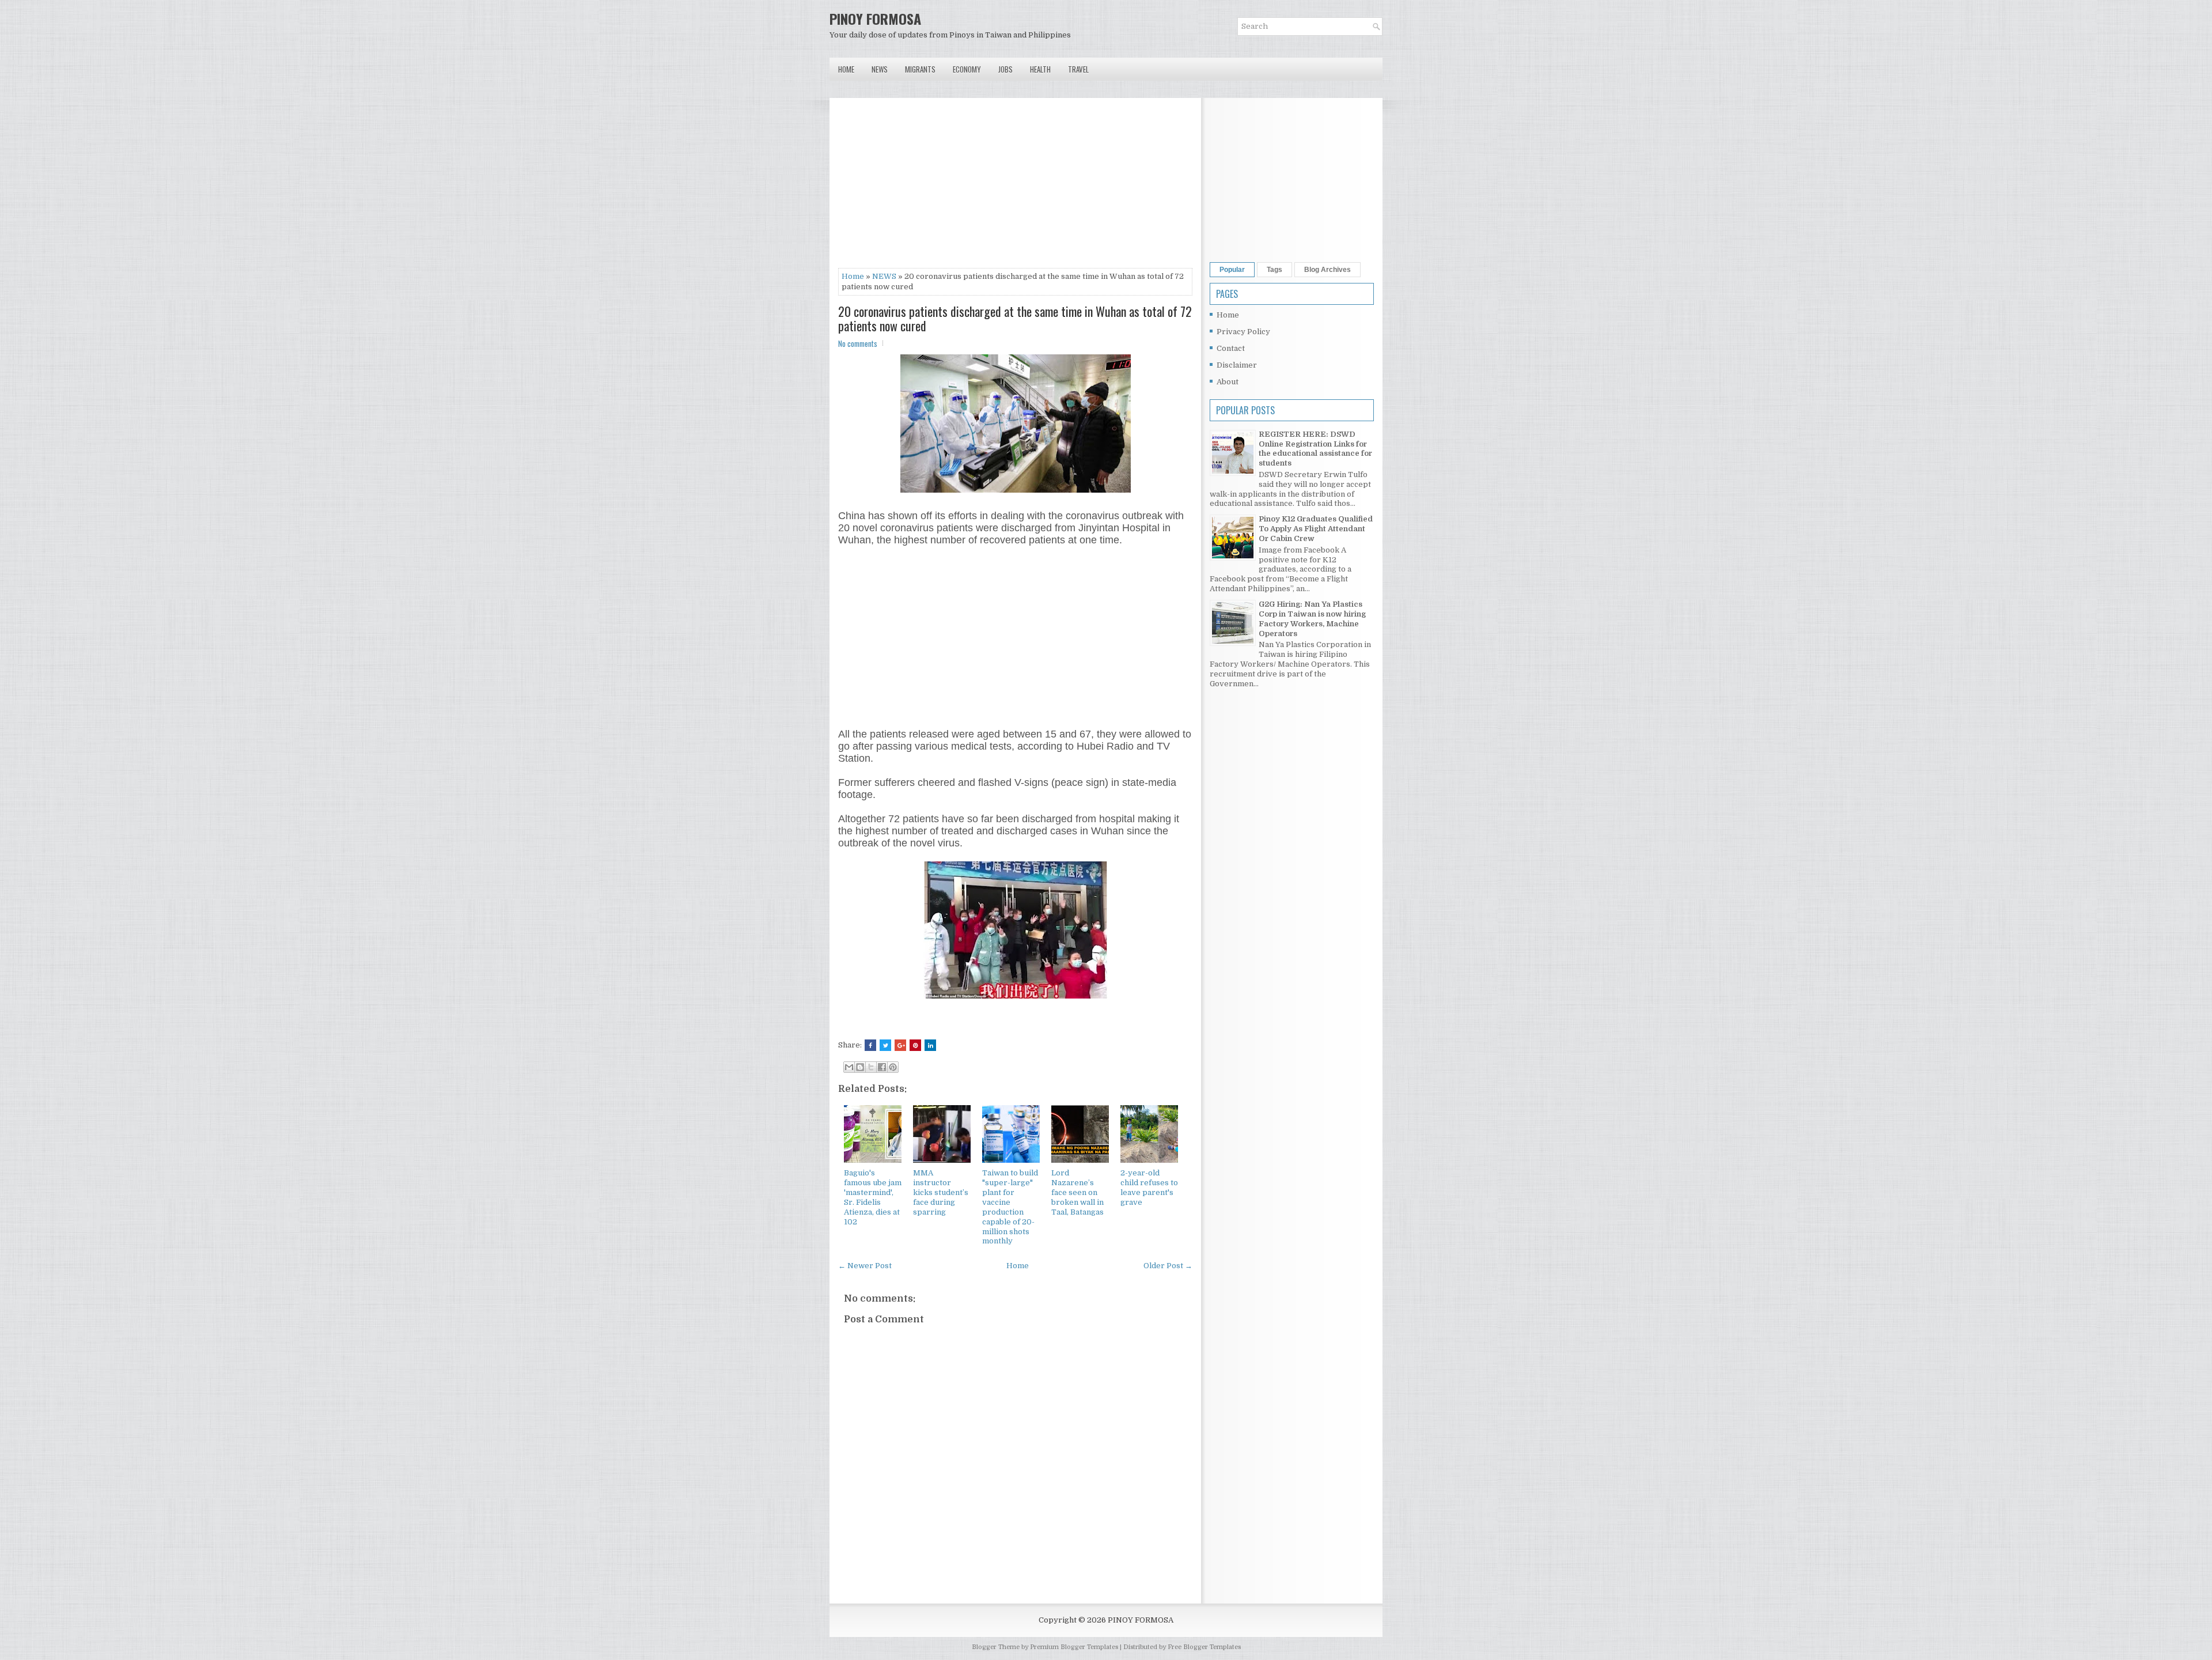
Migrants (920, 69)
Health (1040, 69)
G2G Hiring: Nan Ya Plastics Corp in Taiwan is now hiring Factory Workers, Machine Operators (1312, 619)
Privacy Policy (1243, 332)
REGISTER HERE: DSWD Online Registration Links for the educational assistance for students (1315, 449)
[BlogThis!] (860, 1067)
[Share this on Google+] (900, 1045)
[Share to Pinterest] (893, 1067)
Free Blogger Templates (1204, 1647)
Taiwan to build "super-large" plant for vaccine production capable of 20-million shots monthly (1010, 1207)
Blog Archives (1327, 270)
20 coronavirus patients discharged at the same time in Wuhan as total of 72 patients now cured (1015, 318)
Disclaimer (1237, 365)
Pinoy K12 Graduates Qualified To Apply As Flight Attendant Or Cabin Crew (1316, 529)
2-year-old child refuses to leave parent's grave (1149, 1188)
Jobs (1005, 69)
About (1228, 382)
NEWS (884, 276)
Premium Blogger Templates (1074, 1647)
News (880, 69)
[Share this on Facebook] (870, 1045)
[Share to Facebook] (882, 1067)
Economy (967, 69)
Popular (1232, 270)
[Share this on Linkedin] (930, 1045)
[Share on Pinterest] (915, 1045)
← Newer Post (865, 1266)
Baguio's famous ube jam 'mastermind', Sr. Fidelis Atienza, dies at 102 (873, 1197)
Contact (1231, 348)
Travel (1078, 69)
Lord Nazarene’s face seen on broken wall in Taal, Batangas (1077, 1192)
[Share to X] (871, 1067)
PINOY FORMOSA (875, 18)
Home (846, 69)
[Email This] (849, 1067)
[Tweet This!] (885, 1045)
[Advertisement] (1015, 187)
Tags (1274, 270)
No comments (858, 343)
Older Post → (1168, 1266)
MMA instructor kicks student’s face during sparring (941, 1192)
